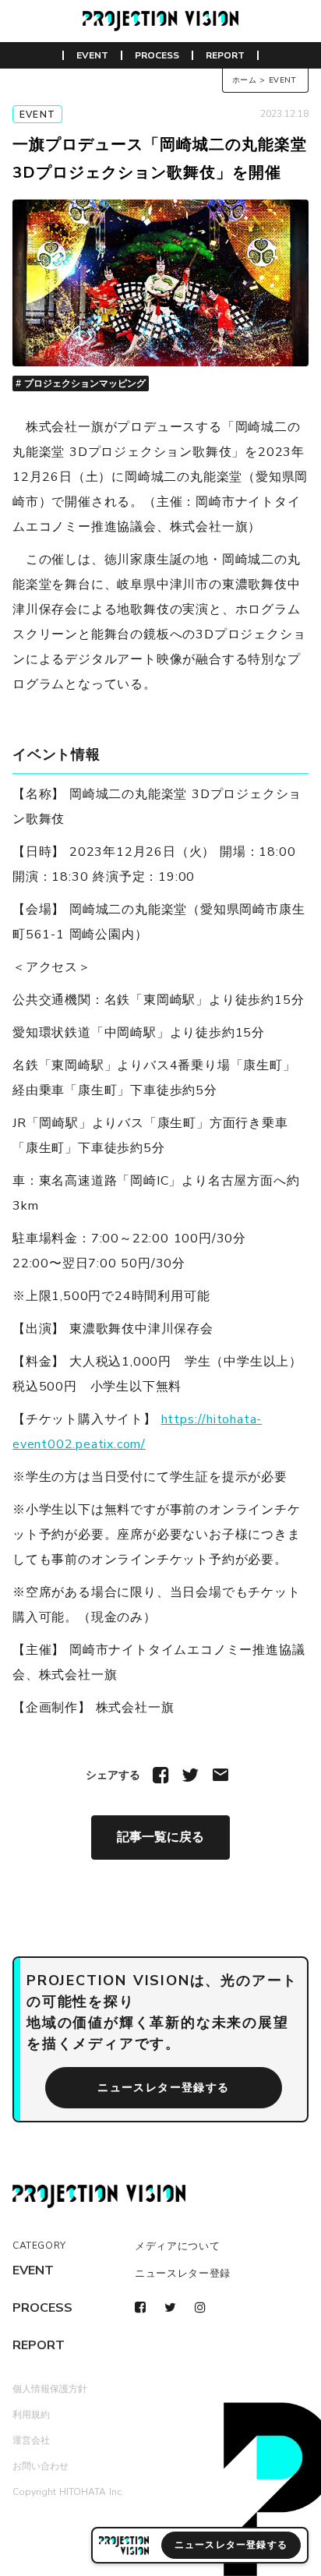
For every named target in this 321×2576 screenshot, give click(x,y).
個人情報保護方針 (50, 2389)
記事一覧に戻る (160, 1837)
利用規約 (31, 2415)
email (220, 1775)
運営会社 (31, 2440)
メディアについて (177, 2246)
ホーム (245, 80)
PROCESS (157, 55)
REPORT (225, 55)
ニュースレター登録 (183, 2274)
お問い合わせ (41, 2466)
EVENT (92, 55)
